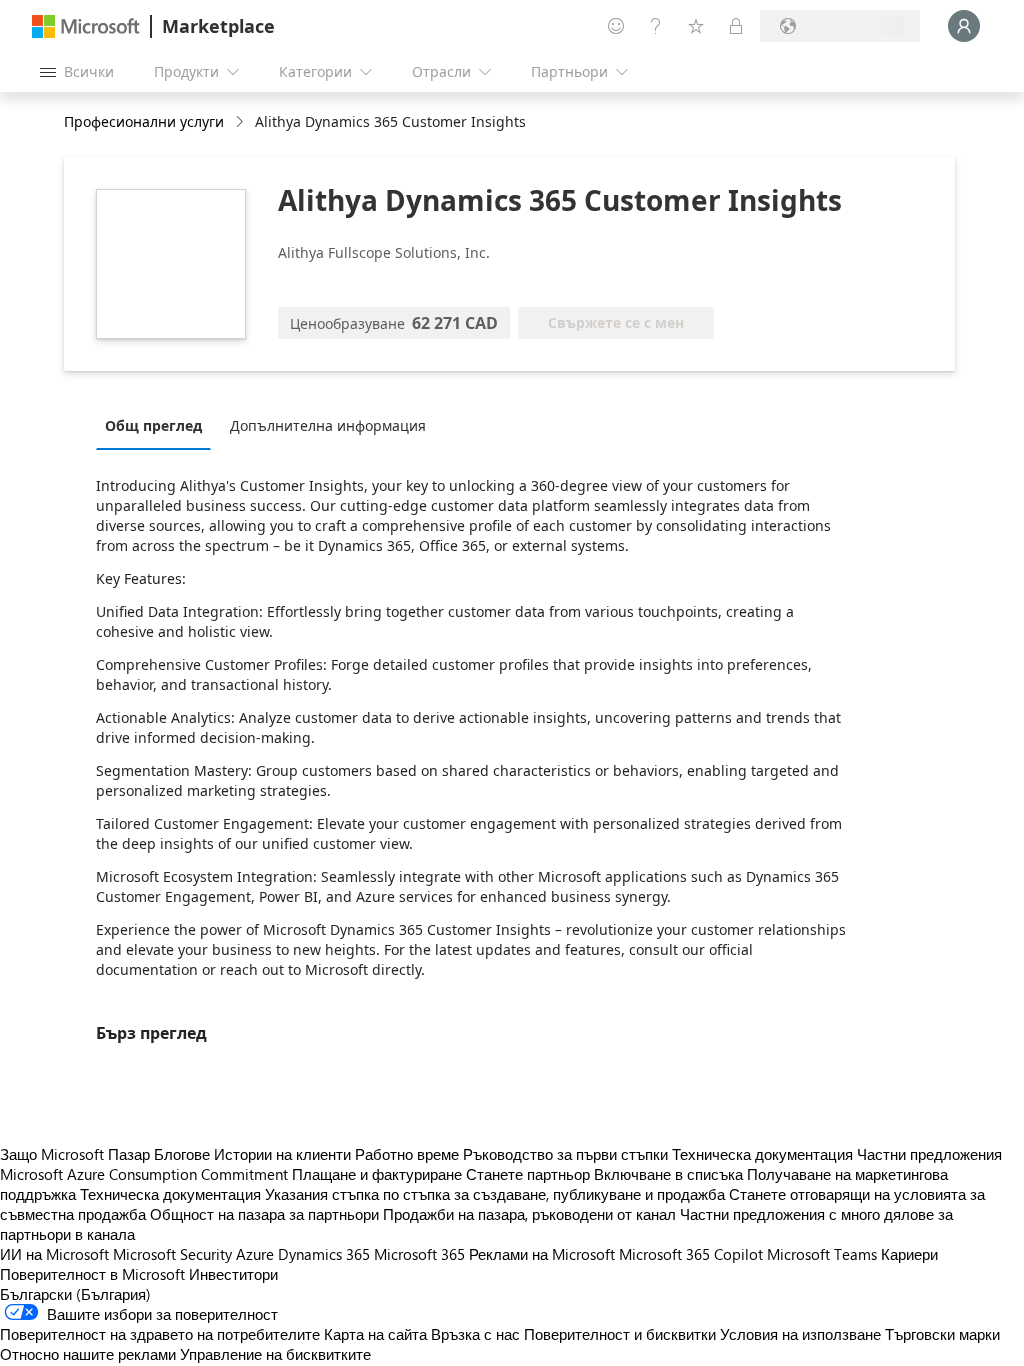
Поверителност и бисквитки (620, 1334)
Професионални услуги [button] (144, 121)
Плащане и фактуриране (377, 1174)
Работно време (407, 1154)
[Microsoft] (86, 26)
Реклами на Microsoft (542, 1254)
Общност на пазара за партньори (264, 1214)
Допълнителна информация (328, 425)
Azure (255, 1254)
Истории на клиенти (282, 1154)
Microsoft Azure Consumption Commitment (146, 1174)
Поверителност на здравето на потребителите (160, 1334)
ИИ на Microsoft (54, 1254)
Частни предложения (929, 1154)
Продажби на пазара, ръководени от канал (529, 1214)
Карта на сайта (375, 1334)
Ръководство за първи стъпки (565, 1154)
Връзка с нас (475, 1334)
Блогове (182, 1154)
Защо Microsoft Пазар (75, 1154)
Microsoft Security (172, 1254)
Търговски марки (942, 1334)
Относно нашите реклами (88, 1354)
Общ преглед (153, 425)
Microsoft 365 (419, 1254)
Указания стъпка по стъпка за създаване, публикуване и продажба (495, 1194)
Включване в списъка (668, 1174)
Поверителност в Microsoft (92, 1274)
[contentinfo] (241, 122)
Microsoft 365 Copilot (691, 1254)
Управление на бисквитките (275, 1354)
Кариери (909, 1254)
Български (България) (75, 1294)
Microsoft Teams (822, 1254)
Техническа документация (762, 1154)
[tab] (158, 425)
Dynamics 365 (324, 1254)
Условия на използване (800, 1334)
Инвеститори (233, 1274)
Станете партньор (528, 1174)
